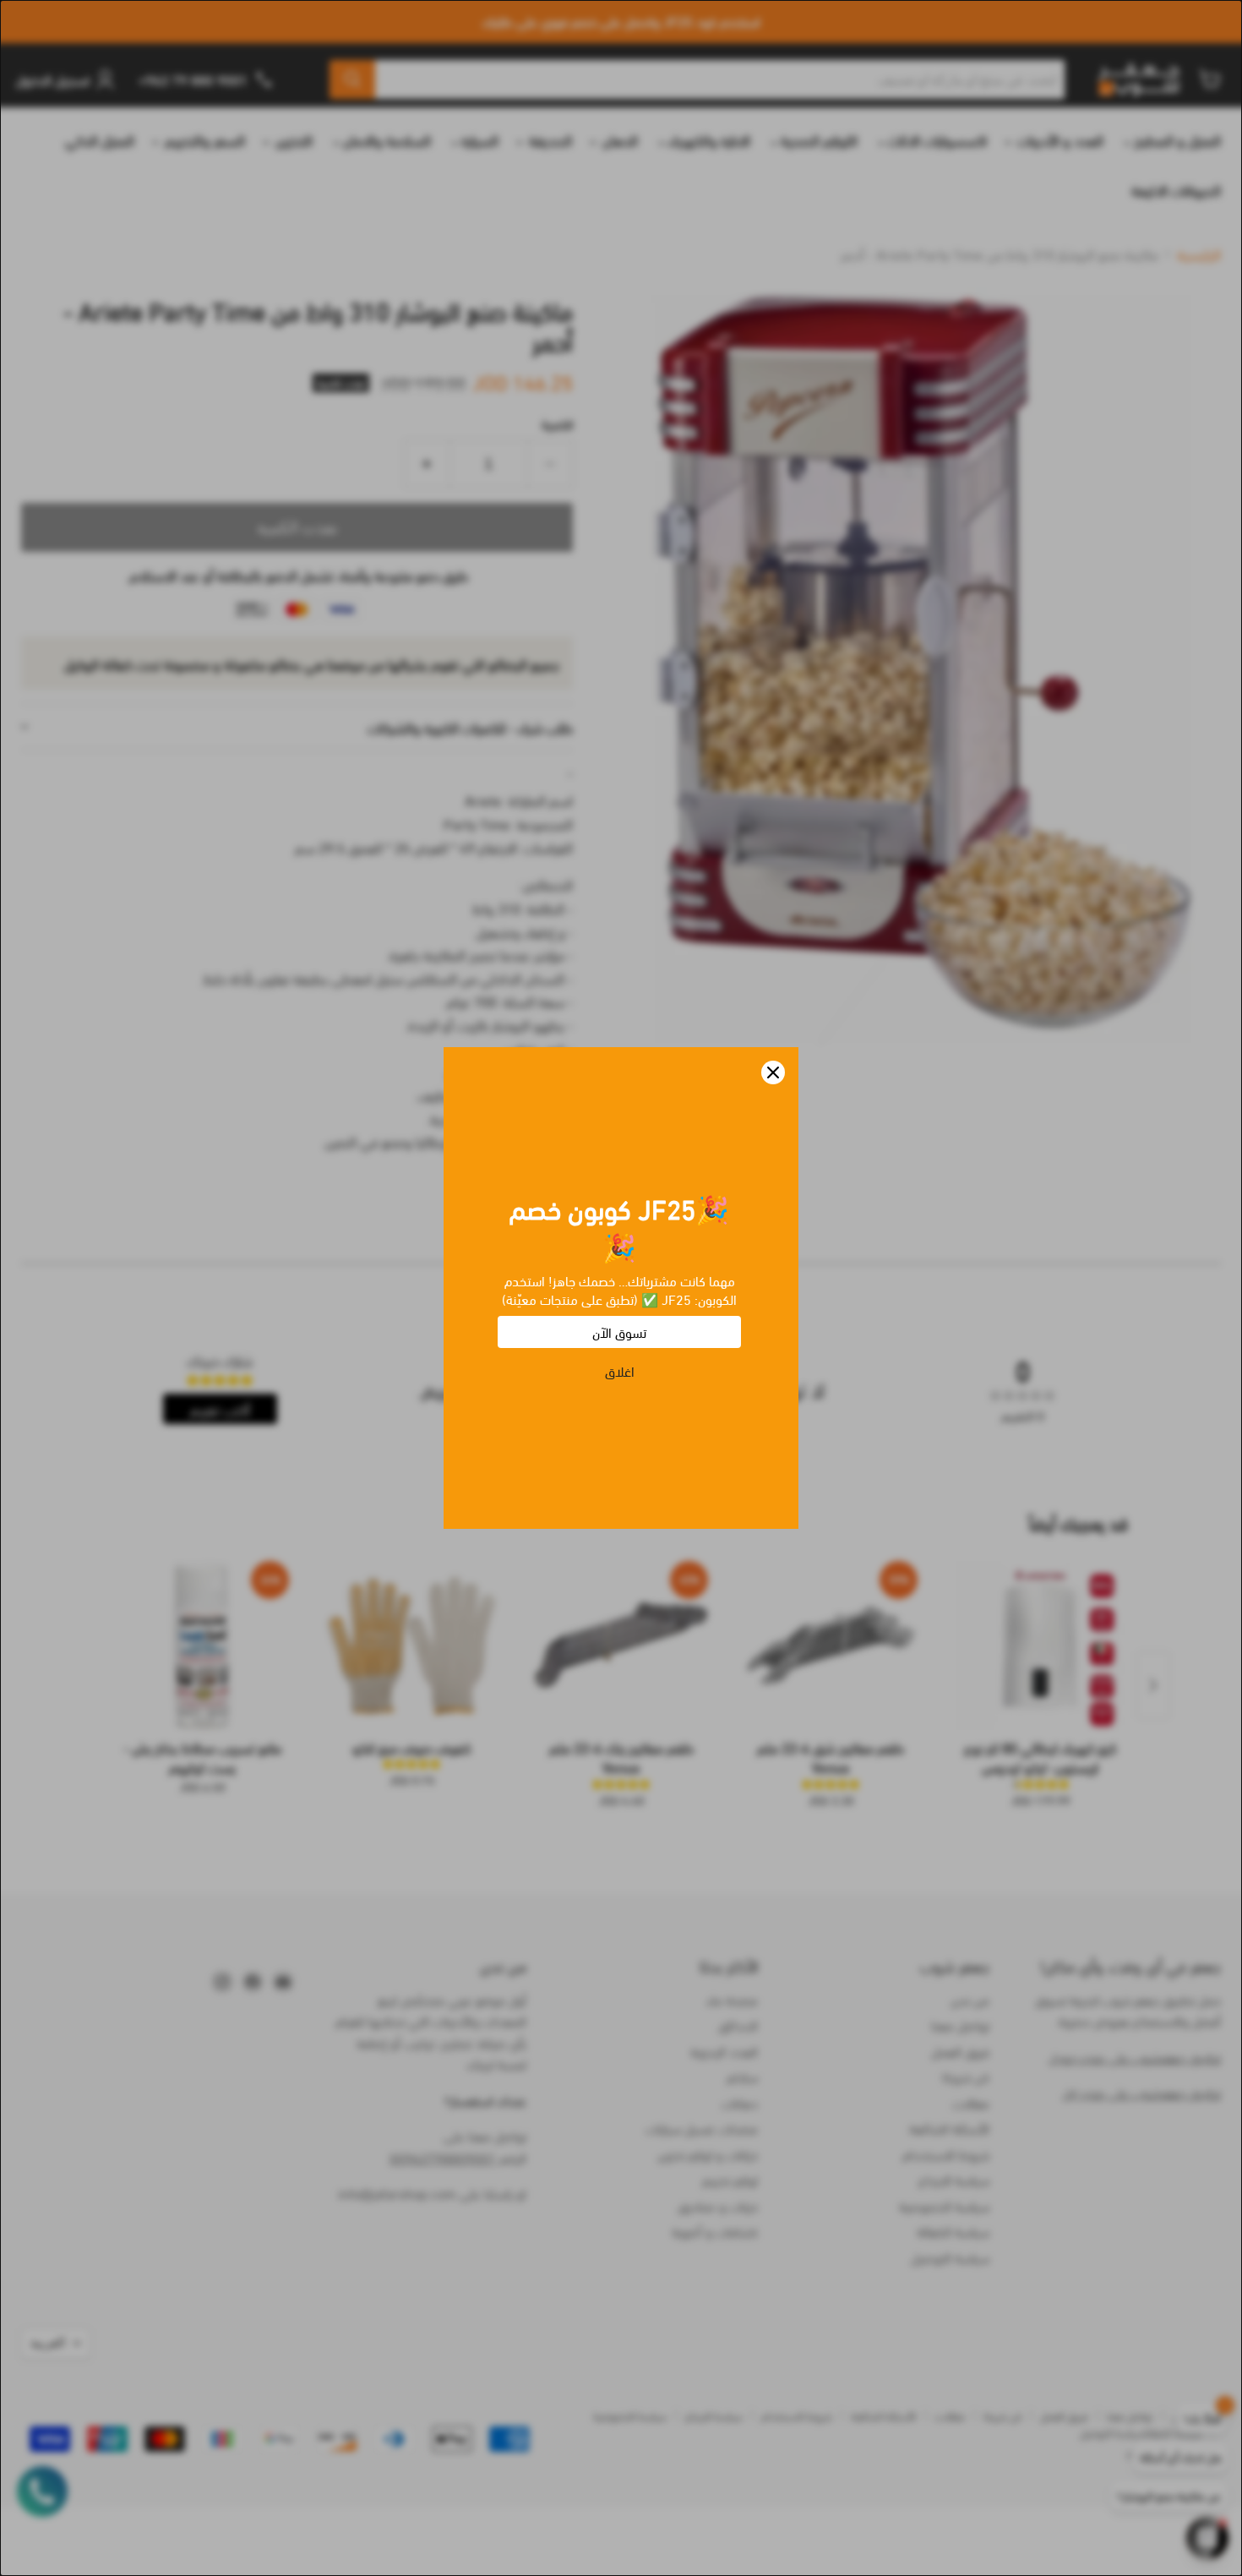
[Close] (773, 1072)
